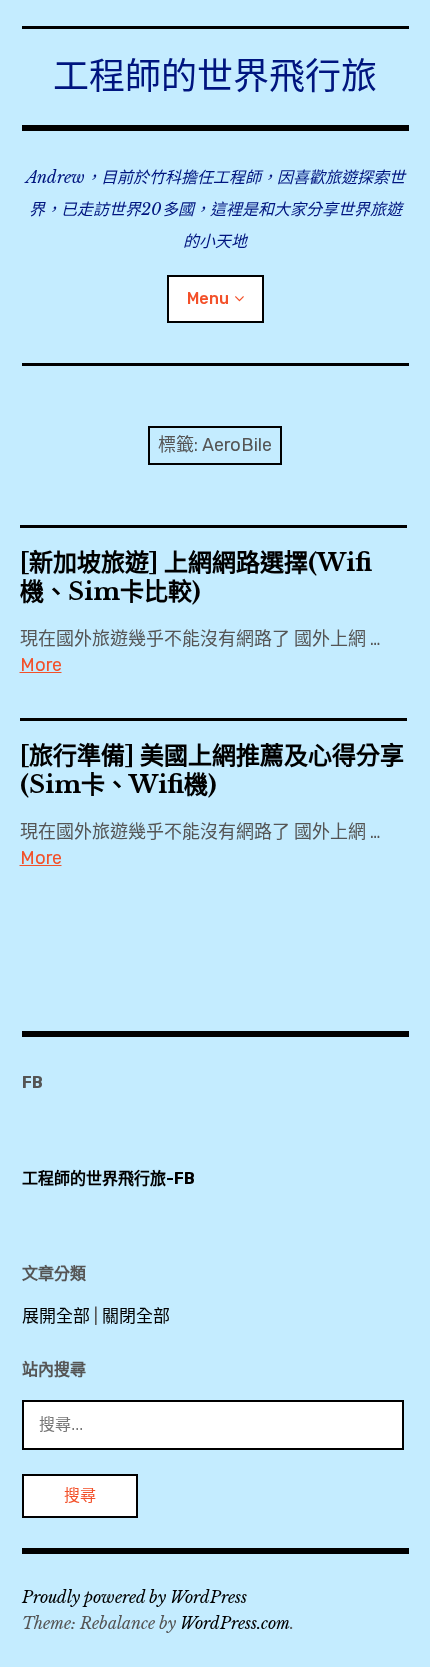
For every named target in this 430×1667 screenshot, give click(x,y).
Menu (208, 298)
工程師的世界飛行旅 (215, 76)
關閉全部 (136, 1316)
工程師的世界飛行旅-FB (108, 1178)
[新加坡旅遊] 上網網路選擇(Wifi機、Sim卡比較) (196, 577)
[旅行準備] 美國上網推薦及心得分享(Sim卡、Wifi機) (212, 770)
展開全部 (56, 1316)
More (41, 665)
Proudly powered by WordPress (134, 1597)
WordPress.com (235, 1623)
